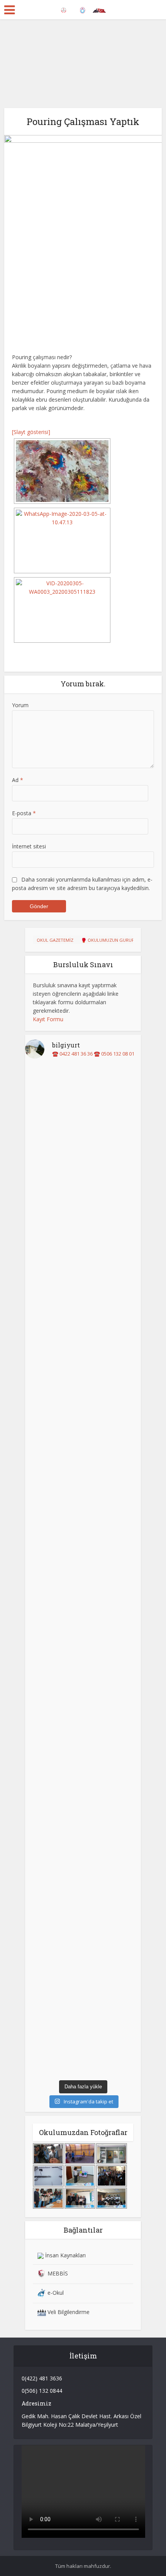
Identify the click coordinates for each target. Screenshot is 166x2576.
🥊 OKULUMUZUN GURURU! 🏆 (113, 940)
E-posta (24, 813)
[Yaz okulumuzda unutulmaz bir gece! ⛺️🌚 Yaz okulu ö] (83, 1098)
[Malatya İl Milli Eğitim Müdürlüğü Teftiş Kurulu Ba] (83, 1926)
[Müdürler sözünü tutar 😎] (83, 1484)
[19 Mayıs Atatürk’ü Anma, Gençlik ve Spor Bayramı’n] (83, 1601)
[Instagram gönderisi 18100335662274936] (83, 1459)
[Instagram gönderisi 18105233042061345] (83, 1471)
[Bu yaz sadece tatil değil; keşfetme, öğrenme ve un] (83, 1152)
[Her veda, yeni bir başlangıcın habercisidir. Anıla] (83, 1405)
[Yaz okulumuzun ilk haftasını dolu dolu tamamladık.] (83, 1346)
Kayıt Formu (48, 1019)
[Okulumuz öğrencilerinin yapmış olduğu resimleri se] (83, 1505)
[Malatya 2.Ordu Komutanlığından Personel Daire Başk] (83, 2044)
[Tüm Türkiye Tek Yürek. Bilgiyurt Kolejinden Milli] (83, 1438)
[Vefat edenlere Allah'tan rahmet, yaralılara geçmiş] (83, 1993)
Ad (18, 780)
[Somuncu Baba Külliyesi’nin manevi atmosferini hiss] (83, 1673)
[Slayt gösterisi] (31, 432)
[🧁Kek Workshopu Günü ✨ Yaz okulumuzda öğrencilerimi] (83, 1287)
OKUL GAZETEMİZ (55, 940)
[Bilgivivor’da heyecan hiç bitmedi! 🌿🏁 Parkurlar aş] (83, 1542)
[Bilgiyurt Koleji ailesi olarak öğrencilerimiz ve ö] (83, 1829)
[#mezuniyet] (83, 1380)
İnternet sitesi (29, 846)
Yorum (20, 705)
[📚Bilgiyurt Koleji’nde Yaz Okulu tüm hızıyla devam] (83, 1216)
